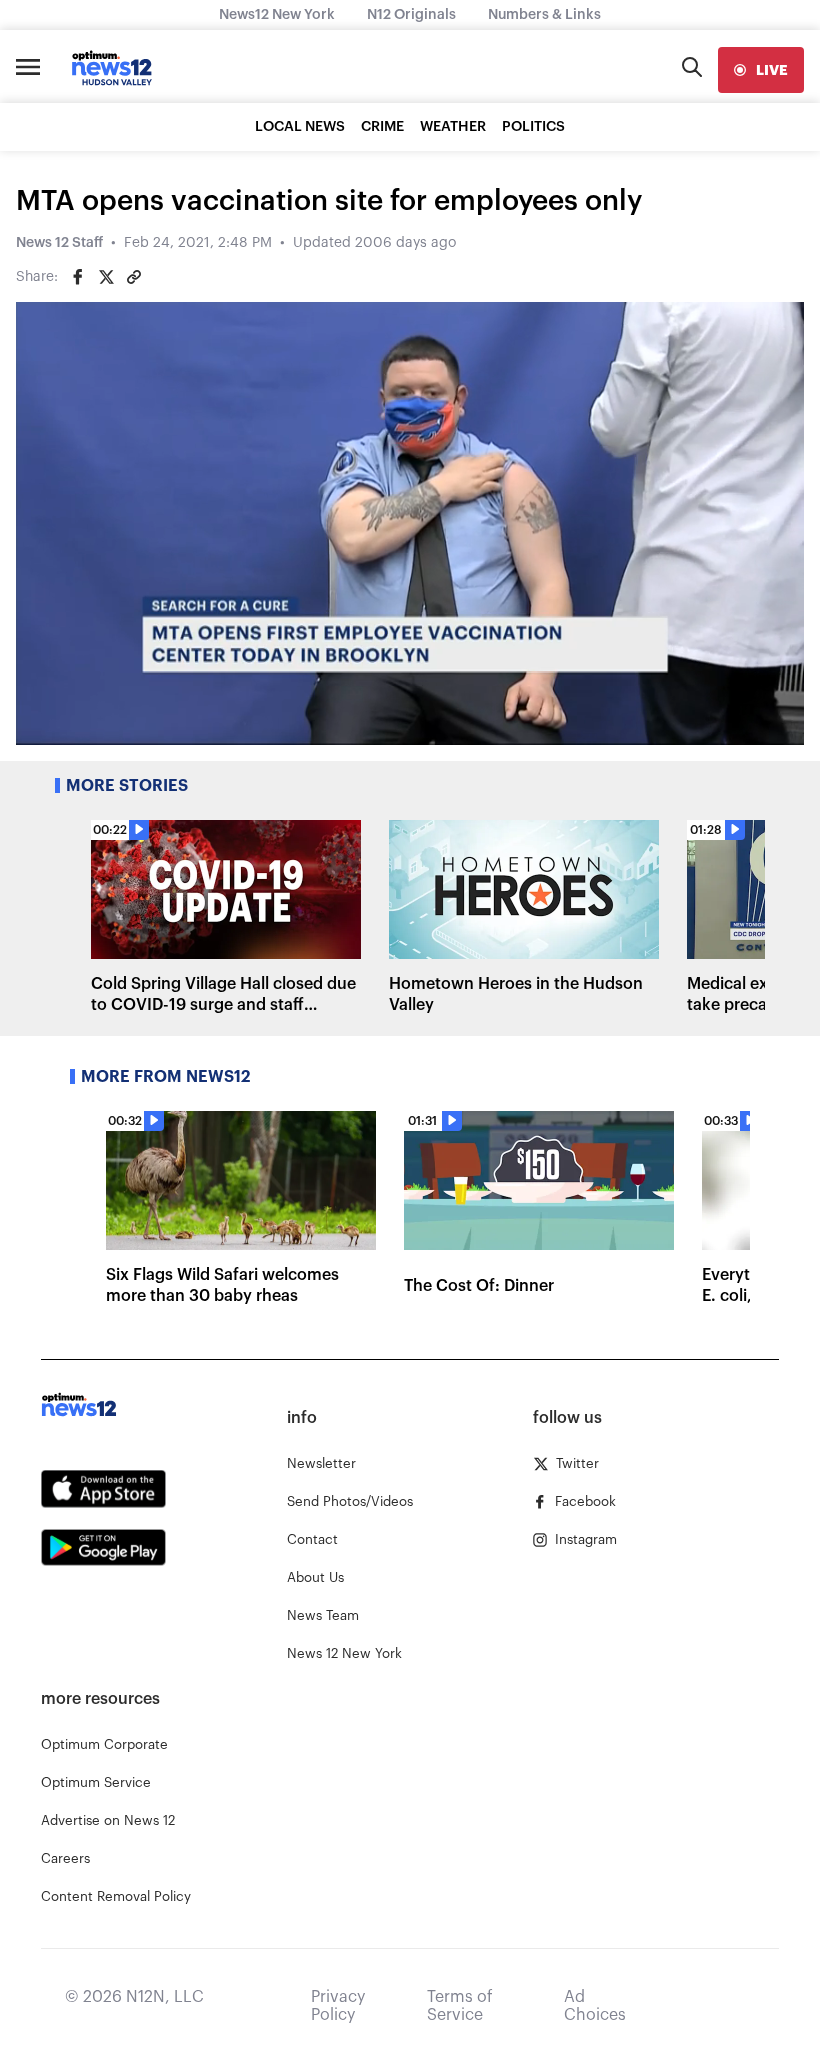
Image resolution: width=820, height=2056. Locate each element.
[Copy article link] (134, 277)
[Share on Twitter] (106, 277)
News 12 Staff (59, 243)
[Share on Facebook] (78, 277)
